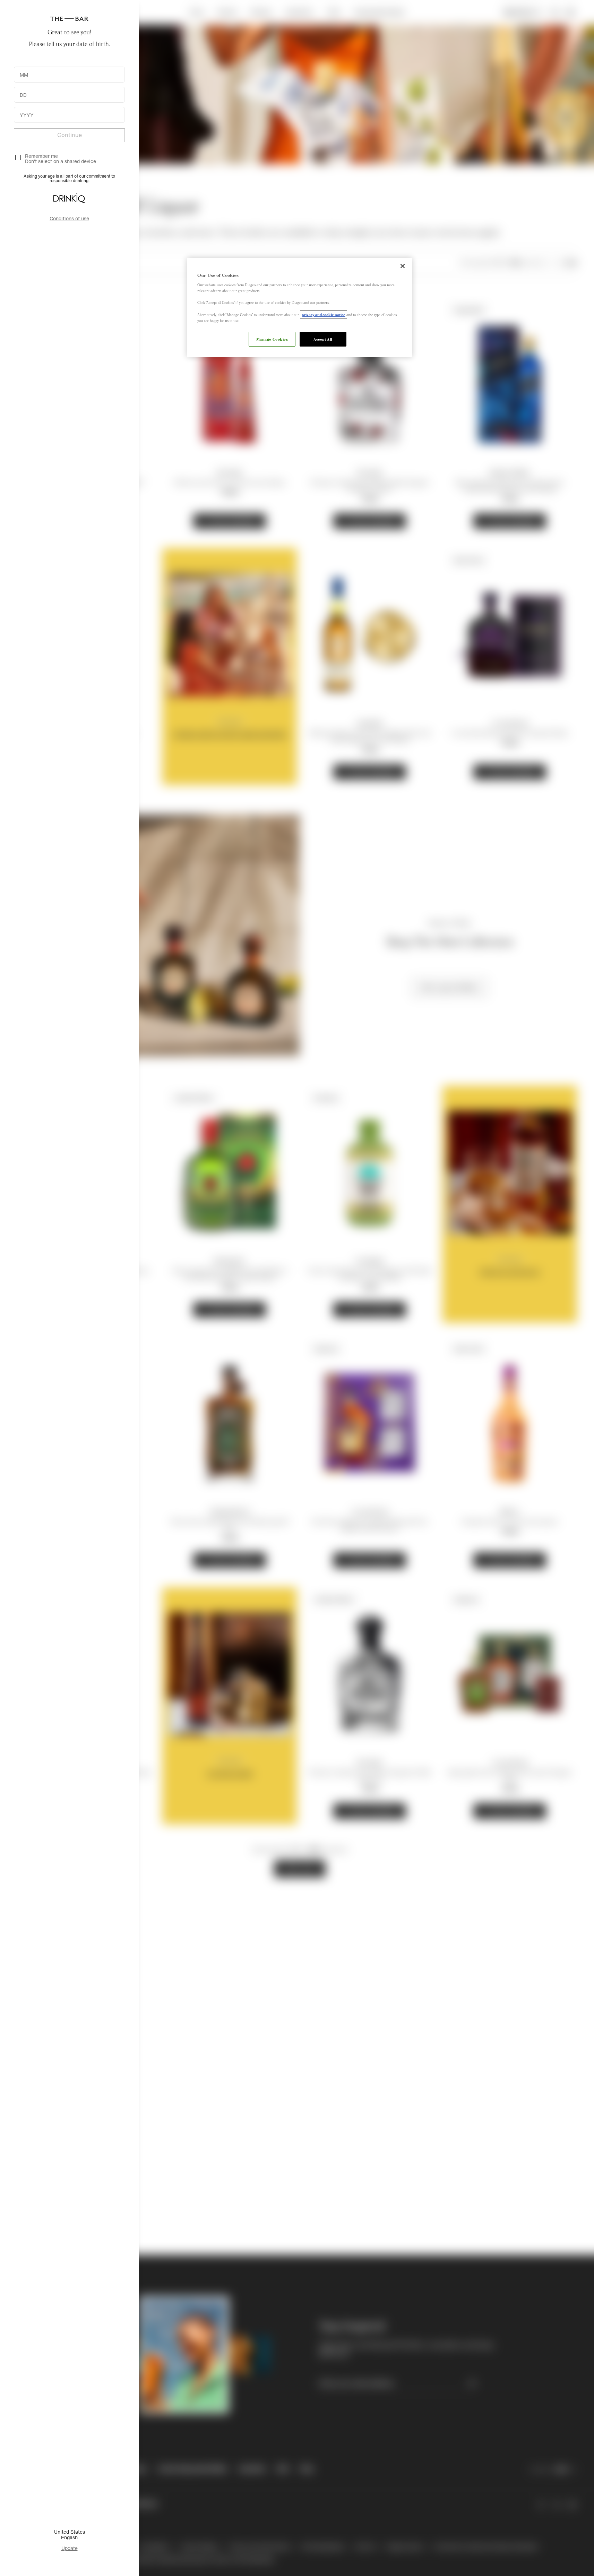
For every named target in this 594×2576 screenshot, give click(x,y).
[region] (300, 308)
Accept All (323, 339)
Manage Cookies (272, 339)
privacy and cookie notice (324, 314)
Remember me (41, 156)
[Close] (403, 266)
